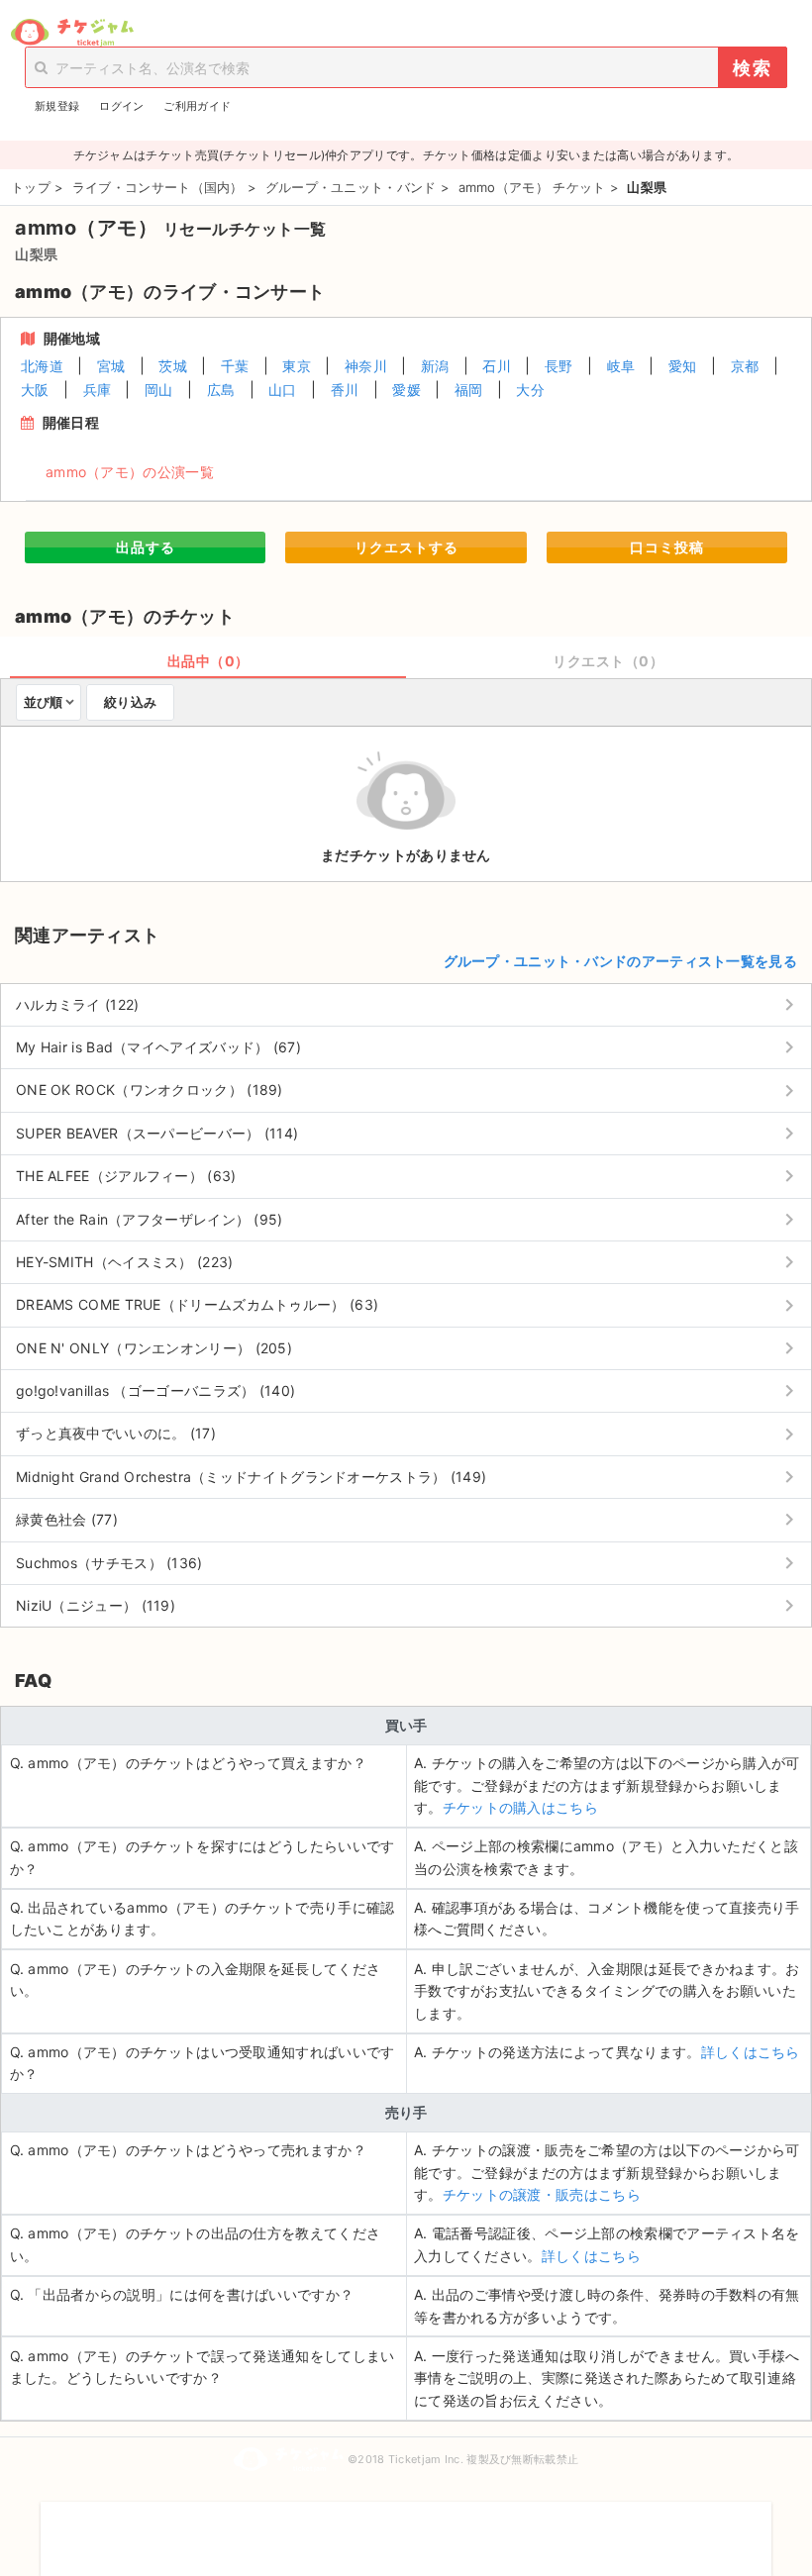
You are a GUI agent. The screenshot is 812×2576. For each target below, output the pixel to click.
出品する (146, 547)
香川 (345, 390)
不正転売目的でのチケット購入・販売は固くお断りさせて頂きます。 (406, 2526)
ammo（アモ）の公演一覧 (130, 472)
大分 (530, 390)
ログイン (121, 106)
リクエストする (406, 547)
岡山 (159, 390)
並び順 (43, 702)
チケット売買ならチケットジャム (72, 33)
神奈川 (366, 366)
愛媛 (406, 390)
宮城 (111, 366)
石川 (497, 366)
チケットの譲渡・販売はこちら (542, 2194)
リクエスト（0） (608, 661)
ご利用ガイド (197, 106)
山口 (283, 390)
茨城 (173, 366)
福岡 (469, 390)
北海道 (42, 366)
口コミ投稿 (667, 547)
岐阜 (621, 366)
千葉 (235, 366)
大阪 (35, 390)
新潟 (435, 366)
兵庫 (98, 390)
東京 (297, 366)
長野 (559, 366)
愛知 (683, 366)
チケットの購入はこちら (520, 1807)
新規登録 (57, 106)
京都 (745, 366)
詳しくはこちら (751, 2052)
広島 (221, 390)
